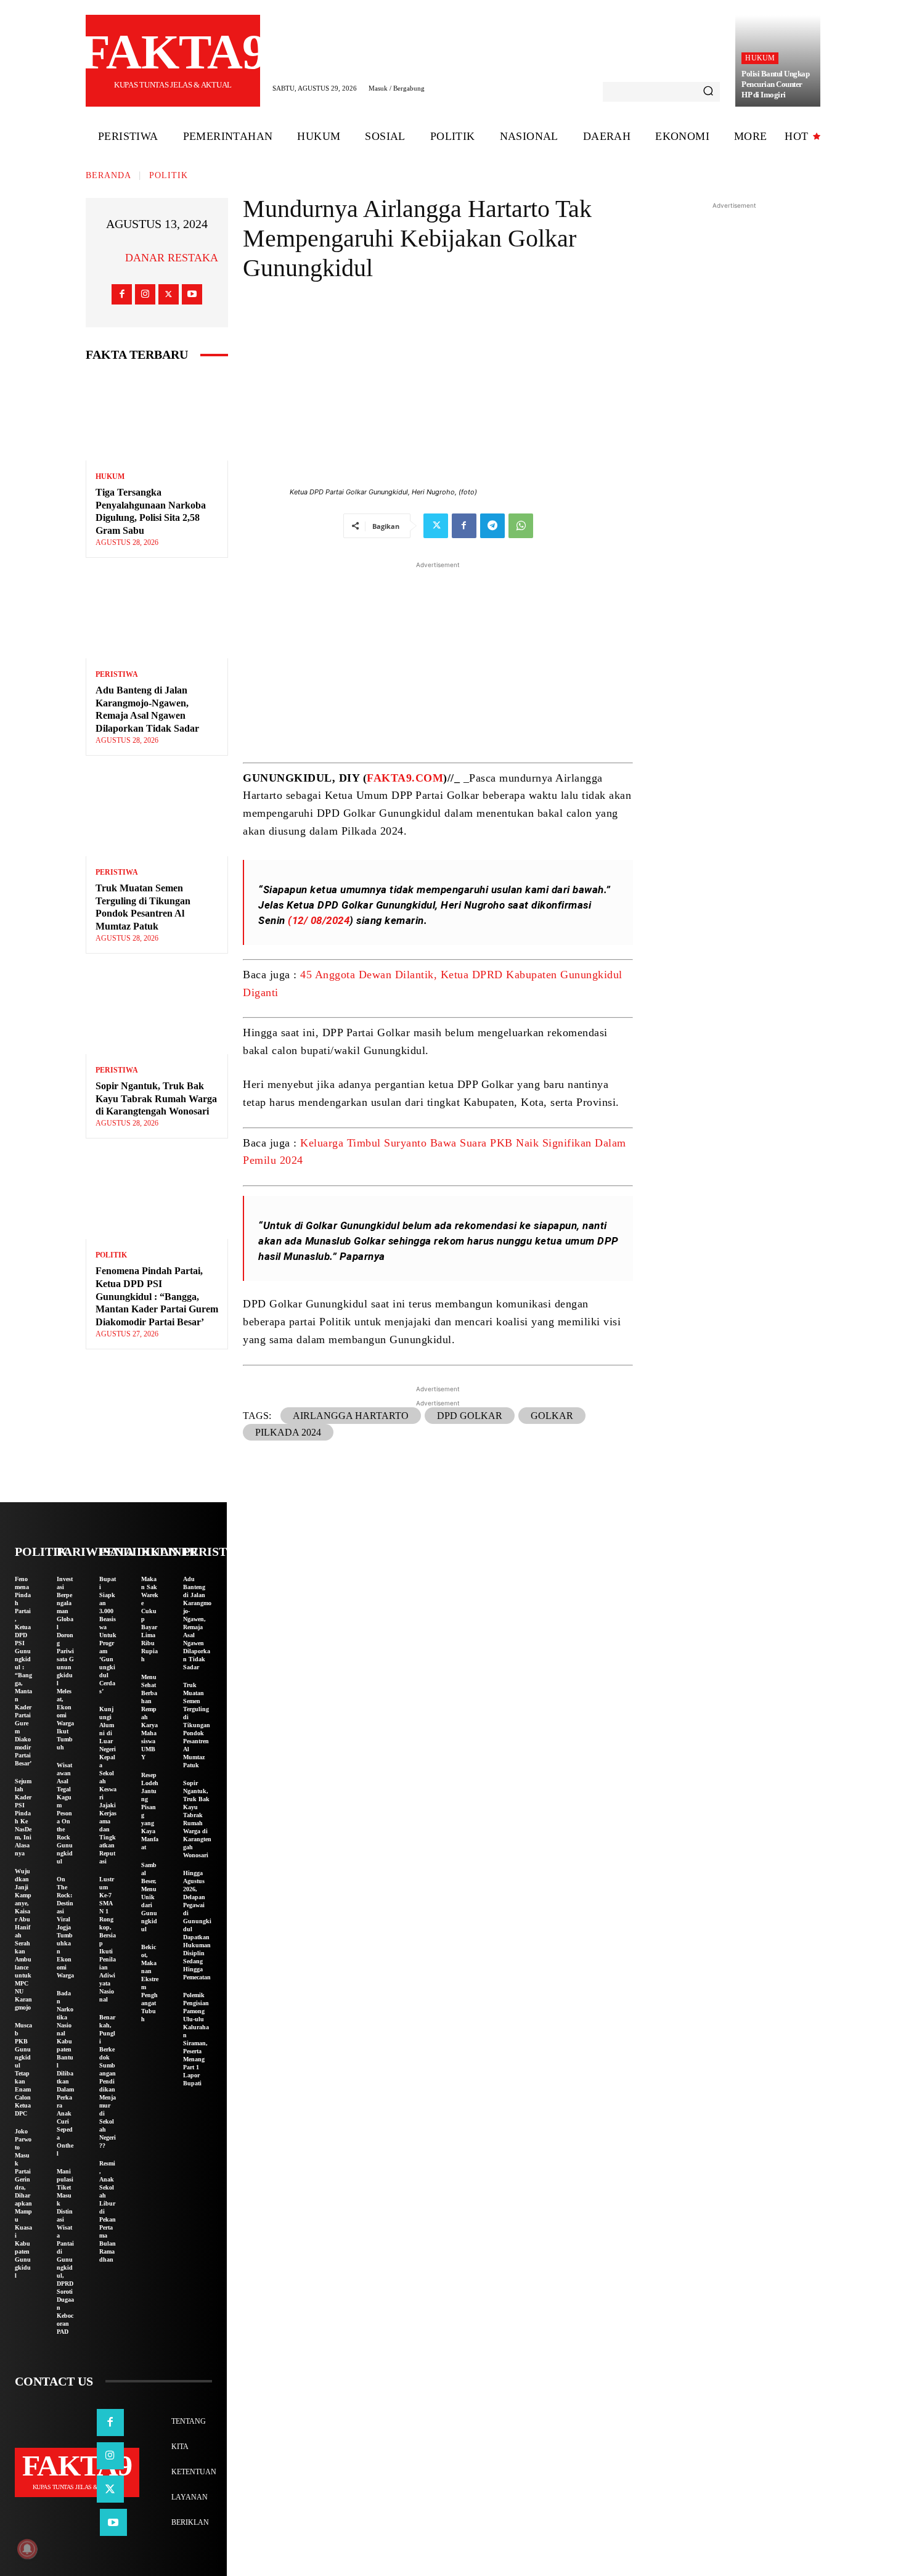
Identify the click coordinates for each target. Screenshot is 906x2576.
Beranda (108, 175)
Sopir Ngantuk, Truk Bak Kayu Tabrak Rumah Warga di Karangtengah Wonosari (156, 1099)
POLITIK (169, 175)
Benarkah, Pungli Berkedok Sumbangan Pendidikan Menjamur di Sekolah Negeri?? (108, 2081)
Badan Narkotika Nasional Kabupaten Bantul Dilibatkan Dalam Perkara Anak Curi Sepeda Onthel (65, 2073)
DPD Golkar (470, 1416)
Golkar (552, 1416)
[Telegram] (492, 526)
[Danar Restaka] (110, 258)
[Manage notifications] (27, 2549)
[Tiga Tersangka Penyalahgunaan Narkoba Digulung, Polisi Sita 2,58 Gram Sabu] (157, 418)
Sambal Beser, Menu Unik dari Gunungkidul (149, 1897)
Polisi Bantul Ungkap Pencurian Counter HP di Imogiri (775, 84)
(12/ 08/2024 (319, 920)
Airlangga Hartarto (351, 1416)
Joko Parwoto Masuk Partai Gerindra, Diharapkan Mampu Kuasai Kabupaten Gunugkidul (23, 2203)
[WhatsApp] (521, 526)
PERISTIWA (117, 674)
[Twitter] (169, 294)
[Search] (708, 92)
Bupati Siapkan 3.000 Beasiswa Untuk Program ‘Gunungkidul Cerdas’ (108, 1635)
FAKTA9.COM (405, 778)
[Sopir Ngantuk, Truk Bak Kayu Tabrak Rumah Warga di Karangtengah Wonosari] (157, 1011)
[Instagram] (145, 294)
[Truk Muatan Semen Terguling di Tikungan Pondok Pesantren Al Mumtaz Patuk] (157, 813)
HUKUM (760, 58)
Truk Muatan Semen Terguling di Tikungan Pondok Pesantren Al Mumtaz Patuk (197, 1725)
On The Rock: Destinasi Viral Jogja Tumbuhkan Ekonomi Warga (65, 1927)
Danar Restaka (172, 258)
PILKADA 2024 (288, 1432)
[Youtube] (192, 294)
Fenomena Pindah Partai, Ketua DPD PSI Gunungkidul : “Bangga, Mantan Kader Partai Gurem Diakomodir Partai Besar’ (157, 1296)
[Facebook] (122, 294)
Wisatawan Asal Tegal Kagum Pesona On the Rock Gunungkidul (65, 1813)
